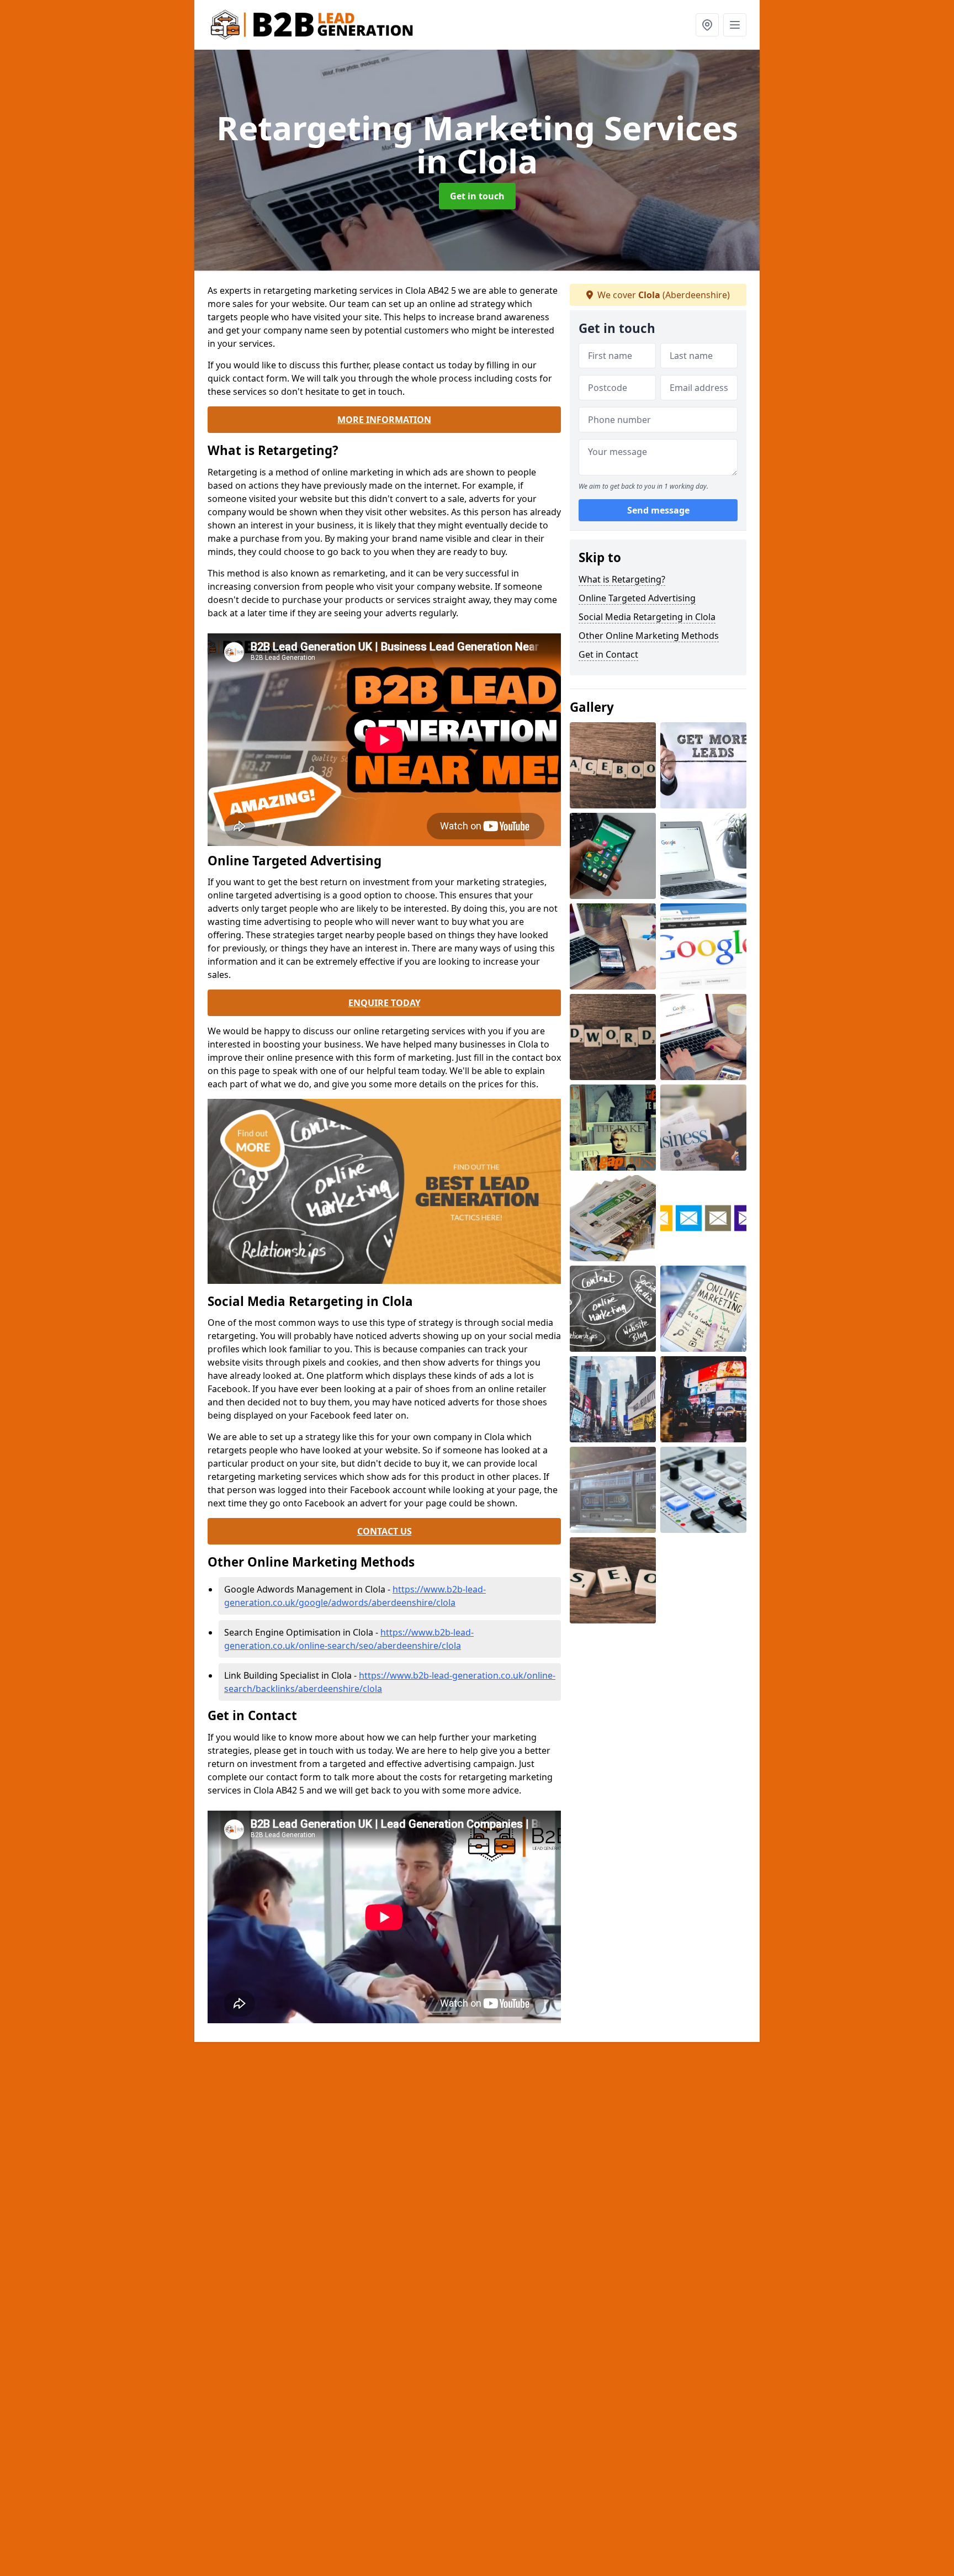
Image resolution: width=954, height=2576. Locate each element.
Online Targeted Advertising (637, 598)
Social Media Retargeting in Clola (647, 617)
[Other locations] (707, 25)
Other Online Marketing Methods (649, 636)
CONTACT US (385, 1531)
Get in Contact (608, 654)
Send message (658, 511)
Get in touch (477, 196)
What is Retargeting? (622, 579)
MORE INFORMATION (384, 420)
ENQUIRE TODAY (385, 1003)
